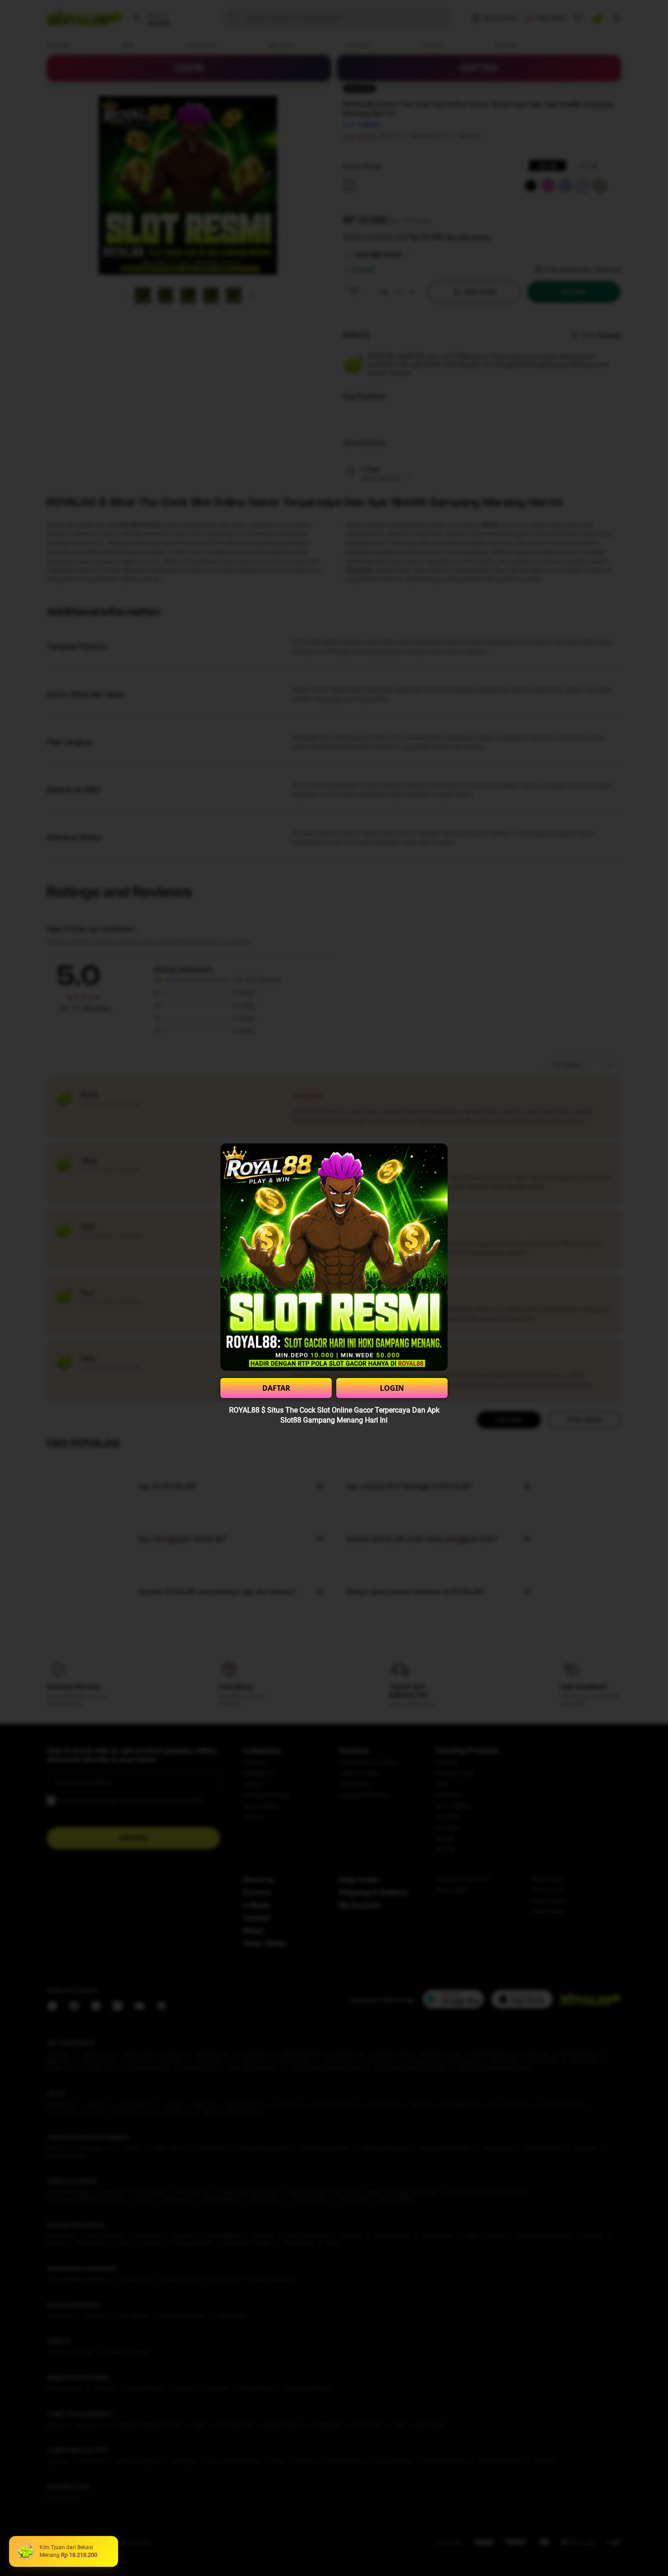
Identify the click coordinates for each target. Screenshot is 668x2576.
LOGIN (392, 1388)
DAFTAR (276, 1388)
